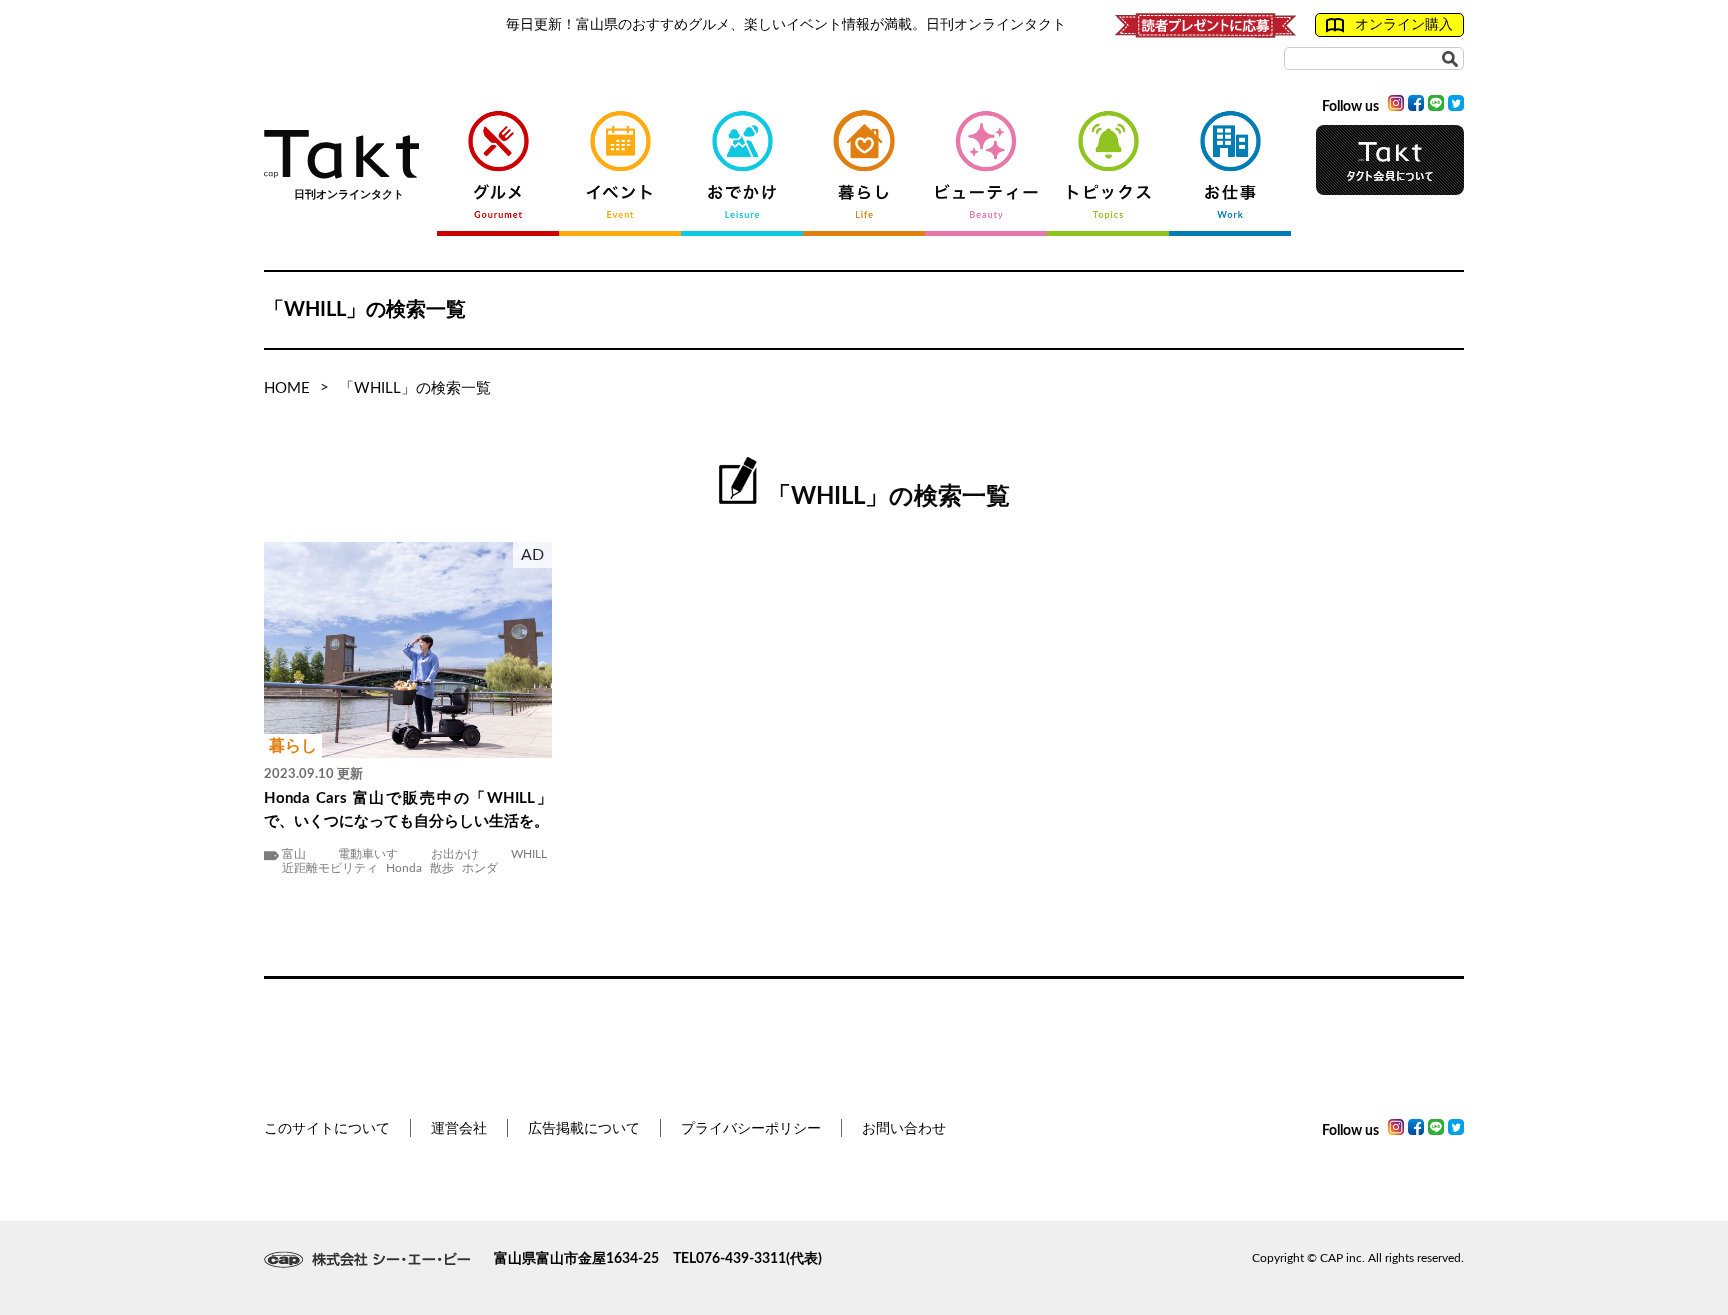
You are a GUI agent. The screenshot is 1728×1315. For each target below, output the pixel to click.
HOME (287, 388)
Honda (404, 868)
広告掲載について (584, 1129)
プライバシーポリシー (751, 1129)
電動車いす (368, 854)
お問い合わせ (904, 1129)
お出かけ (455, 854)
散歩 (442, 868)
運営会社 (459, 1129)
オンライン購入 (1404, 25)
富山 (294, 854)
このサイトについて (327, 1129)
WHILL (529, 854)
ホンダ (480, 868)
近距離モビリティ (330, 868)
